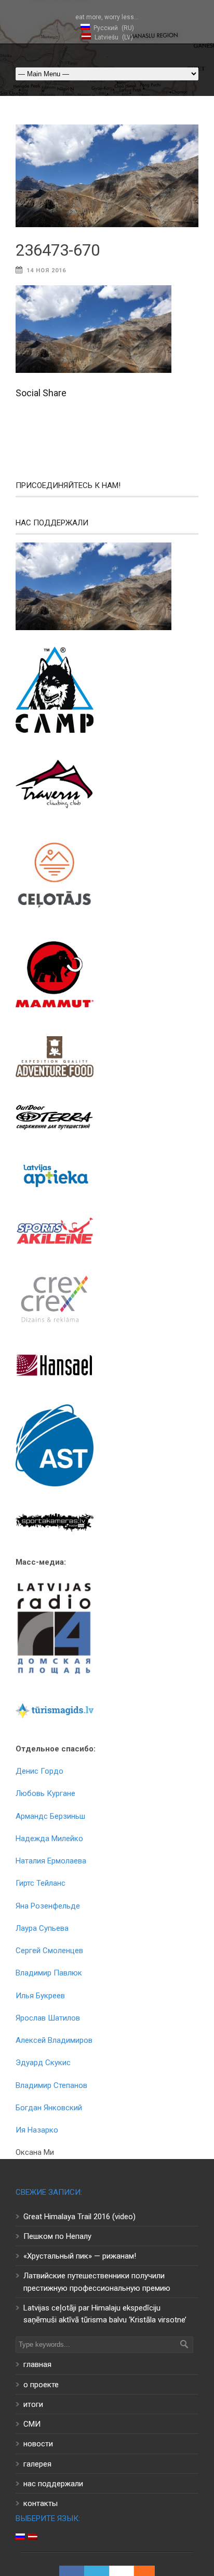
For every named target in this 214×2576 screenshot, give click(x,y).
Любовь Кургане (45, 1793)
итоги (33, 2404)
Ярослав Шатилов (48, 2018)
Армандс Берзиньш (50, 1816)
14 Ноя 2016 (46, 270)
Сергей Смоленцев (49, 1951)
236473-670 (58, 250)
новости (38, 2444)
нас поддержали (53, 2484)
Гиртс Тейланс (41, 1883)
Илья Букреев (40, 1996)
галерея (37, 2464)
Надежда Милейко (49, 1839)
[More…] (139, 2571)
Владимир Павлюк (49, 1973)
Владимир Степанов (51, 2085)
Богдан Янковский (49, 2108)
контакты (41, 2503)
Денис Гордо (39, 1771)
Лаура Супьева (42, 1928)
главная (37, 2364)
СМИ (32, 2424)
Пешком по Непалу (57, 2236)
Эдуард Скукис (43, 2063)
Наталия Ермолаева (51, 1861)
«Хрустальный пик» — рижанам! (80, 2256)
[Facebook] (72, 2571)
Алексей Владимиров (54, 2040)
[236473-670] (107, 176)
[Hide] (150, 2571)
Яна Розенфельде (48, 1906)
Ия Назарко (37, 2130)
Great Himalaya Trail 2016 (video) (79, 2217)
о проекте (41, 2385)
